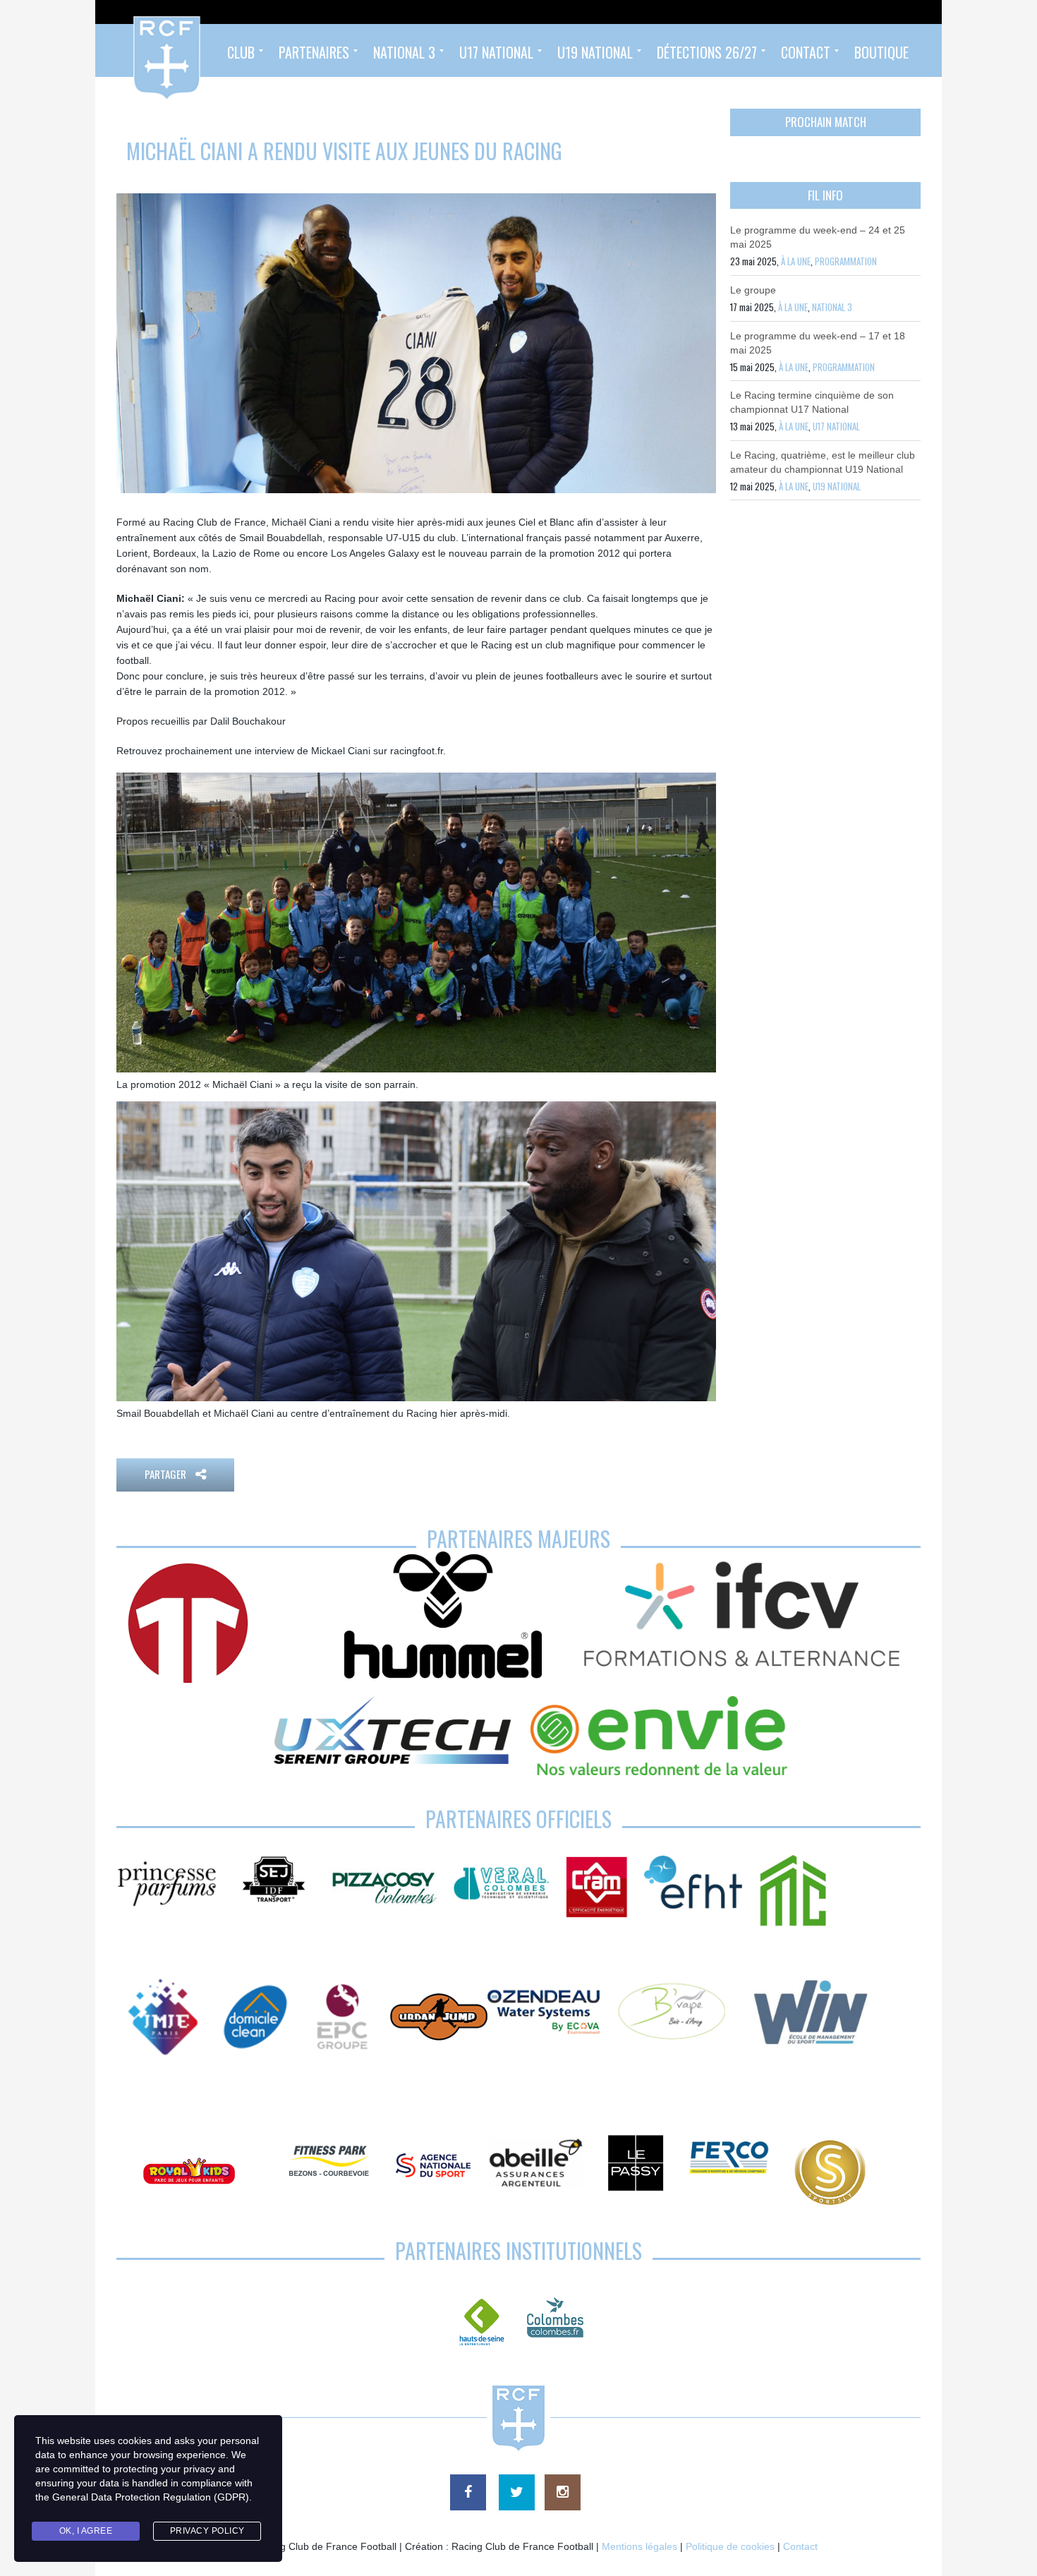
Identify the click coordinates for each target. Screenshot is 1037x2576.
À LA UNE (796, 261)
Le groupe (753, 290)
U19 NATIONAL (837, 486)
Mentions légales (639, 2546)
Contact (800, 2546)
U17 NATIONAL (836, 426)
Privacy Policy (207, 2531)
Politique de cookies (730, 2546)
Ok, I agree (86, 2531)
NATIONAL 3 (832, 307)
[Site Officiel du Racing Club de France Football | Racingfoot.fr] (128, 50)
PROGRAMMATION (846, 261)
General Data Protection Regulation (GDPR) (151, 2497)
